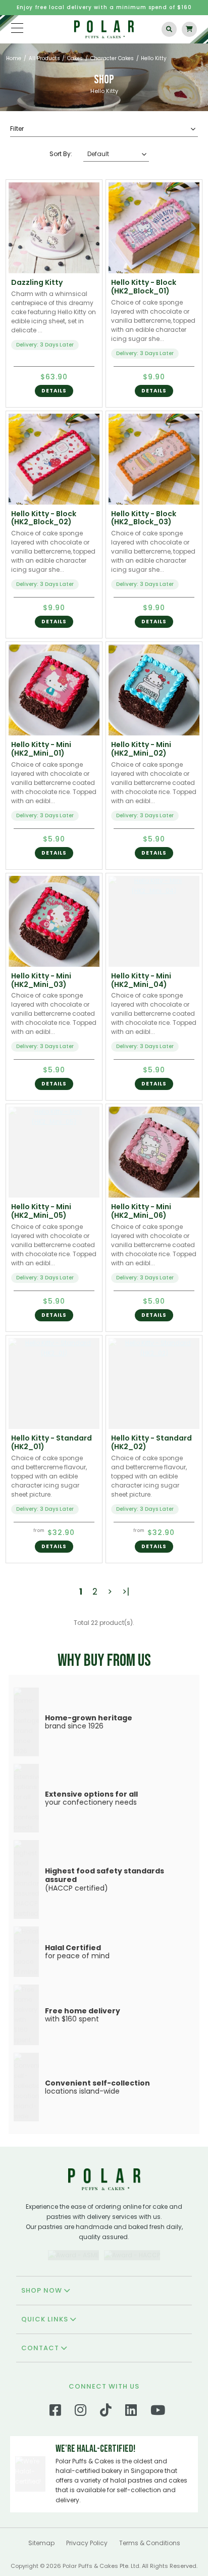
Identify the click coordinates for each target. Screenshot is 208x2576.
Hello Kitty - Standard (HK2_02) (151, 1442)
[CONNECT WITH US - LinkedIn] (131, 2413)
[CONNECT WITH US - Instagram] (81, 2413)
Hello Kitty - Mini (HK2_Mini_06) (141, 1211)
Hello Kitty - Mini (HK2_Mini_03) (41, 980)
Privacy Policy (87, 2543)
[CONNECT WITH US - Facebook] (55, 2413)
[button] (54, 391)
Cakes (75, 58)
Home (14, 58)
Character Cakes (112, 58)
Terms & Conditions (150, 2543)
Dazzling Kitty (37, 282)
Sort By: (61, 154)
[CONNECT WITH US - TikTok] (106, 2413)
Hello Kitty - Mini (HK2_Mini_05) (41, 1211)
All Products (44, 58)
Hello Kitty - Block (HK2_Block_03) (144, 518)
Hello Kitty (154, 58)
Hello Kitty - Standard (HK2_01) (51, 1442)
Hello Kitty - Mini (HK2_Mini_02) (141, 749)
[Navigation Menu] (17, 28)
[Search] (169, 29)
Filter (17, 129)
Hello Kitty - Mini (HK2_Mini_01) (41, 749)
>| (126, 1592)
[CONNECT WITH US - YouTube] (158, 2413)
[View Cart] (189, 29)
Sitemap (41, 2543)
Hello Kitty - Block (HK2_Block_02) (44, 518)
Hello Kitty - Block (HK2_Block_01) (144, 287)
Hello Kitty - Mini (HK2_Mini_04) (141, 980)
